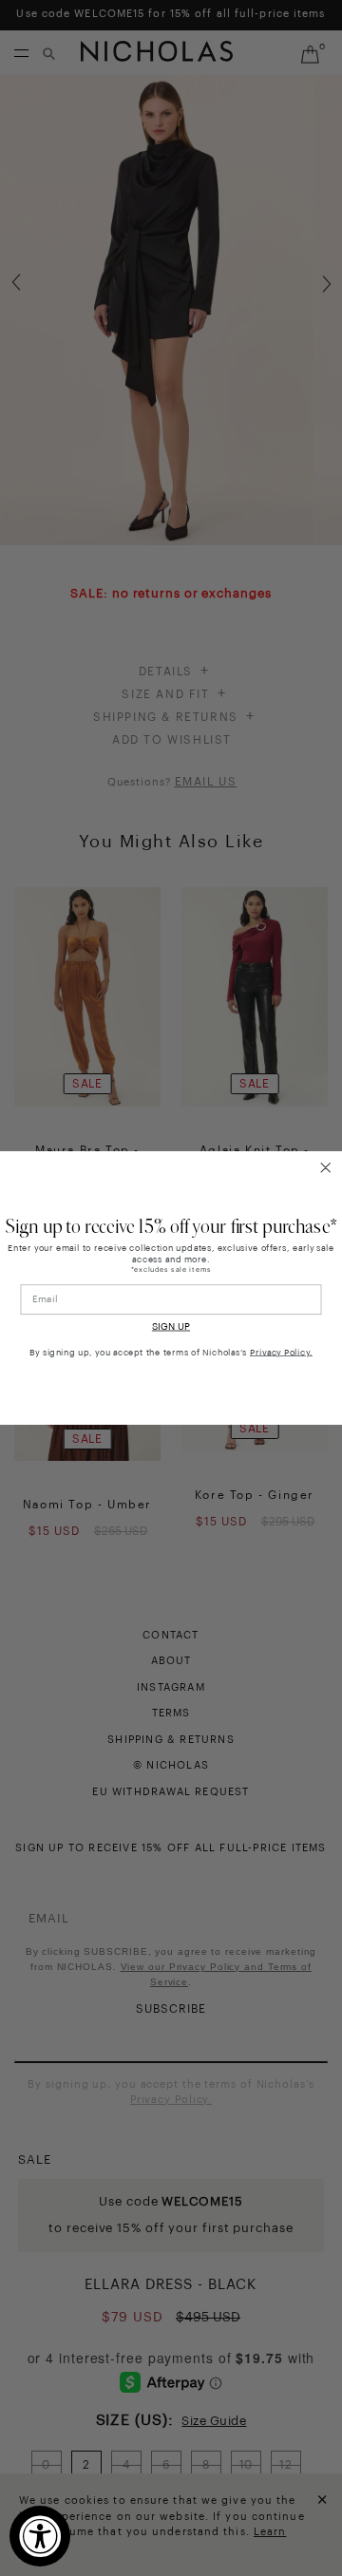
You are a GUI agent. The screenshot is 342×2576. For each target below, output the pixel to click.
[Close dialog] (325, 1168)
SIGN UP (171, 1327)
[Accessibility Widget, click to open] (40, 2536)
